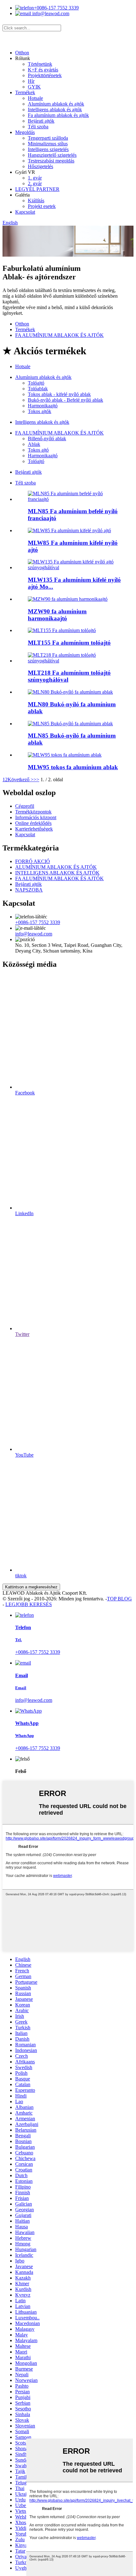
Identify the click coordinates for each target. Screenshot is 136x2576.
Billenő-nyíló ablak (47, 438)
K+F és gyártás (43, 70)
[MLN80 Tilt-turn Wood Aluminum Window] (70, 692)
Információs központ (36, 817)
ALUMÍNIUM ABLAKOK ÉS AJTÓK (56, 867)
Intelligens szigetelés (48, 149)
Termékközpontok (33, 812)
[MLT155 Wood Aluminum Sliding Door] (62, 630)
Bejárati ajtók (41, 121)
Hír (31, 81)
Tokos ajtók (40, 411)
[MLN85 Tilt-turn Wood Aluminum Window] (70, 724)
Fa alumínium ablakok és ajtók (58, 115)
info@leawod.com (50, 13)
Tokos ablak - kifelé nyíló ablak (59, 394)
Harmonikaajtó (43, 406)
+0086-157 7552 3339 (56, 8)
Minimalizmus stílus (48, 144)
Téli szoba (38, 127)
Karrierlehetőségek (34, 829)
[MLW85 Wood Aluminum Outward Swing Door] (69, 530)
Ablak (34, 444)
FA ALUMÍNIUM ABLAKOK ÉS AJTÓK (59, 335)
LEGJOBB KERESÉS (29, 1604)
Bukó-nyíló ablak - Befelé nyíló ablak (65, 400)
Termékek (25, 92)
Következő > (21, 779)
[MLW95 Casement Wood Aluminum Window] (65, 755)
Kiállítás (36, 201)
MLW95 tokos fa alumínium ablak (73, 767)
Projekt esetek (42, 206)
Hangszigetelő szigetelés (52, 155)
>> (36, 779)
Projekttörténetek (45, 75)
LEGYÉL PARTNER (37, 189)
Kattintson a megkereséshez (31, 1587)
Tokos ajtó (38, 450)
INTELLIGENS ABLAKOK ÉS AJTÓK (57, 873)
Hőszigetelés (40, 166)
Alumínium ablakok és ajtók (56, 104)
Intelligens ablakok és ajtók (55, 110)
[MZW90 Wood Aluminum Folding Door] (68, 599)
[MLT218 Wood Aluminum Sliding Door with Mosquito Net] (74, 661)
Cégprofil (25, 806)
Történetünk (40, 64)
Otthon (22, 53)
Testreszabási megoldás (51, 161)
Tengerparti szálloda (48, 138)
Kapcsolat (25, 212)
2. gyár (35, 183)
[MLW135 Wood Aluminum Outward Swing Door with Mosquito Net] (74, 567)
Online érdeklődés (33, 823)
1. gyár (35, 178)
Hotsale (35, 98)
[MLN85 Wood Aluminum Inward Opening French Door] (74, 499)
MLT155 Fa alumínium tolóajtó (69, 643)
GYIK (34, 87)
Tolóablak (38, 389)
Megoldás (25, 132)
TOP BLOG (119, 1599)
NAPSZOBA (29, 890)
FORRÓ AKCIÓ (33, 861)
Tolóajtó (36, 383)
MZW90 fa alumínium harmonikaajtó (57, 615)
